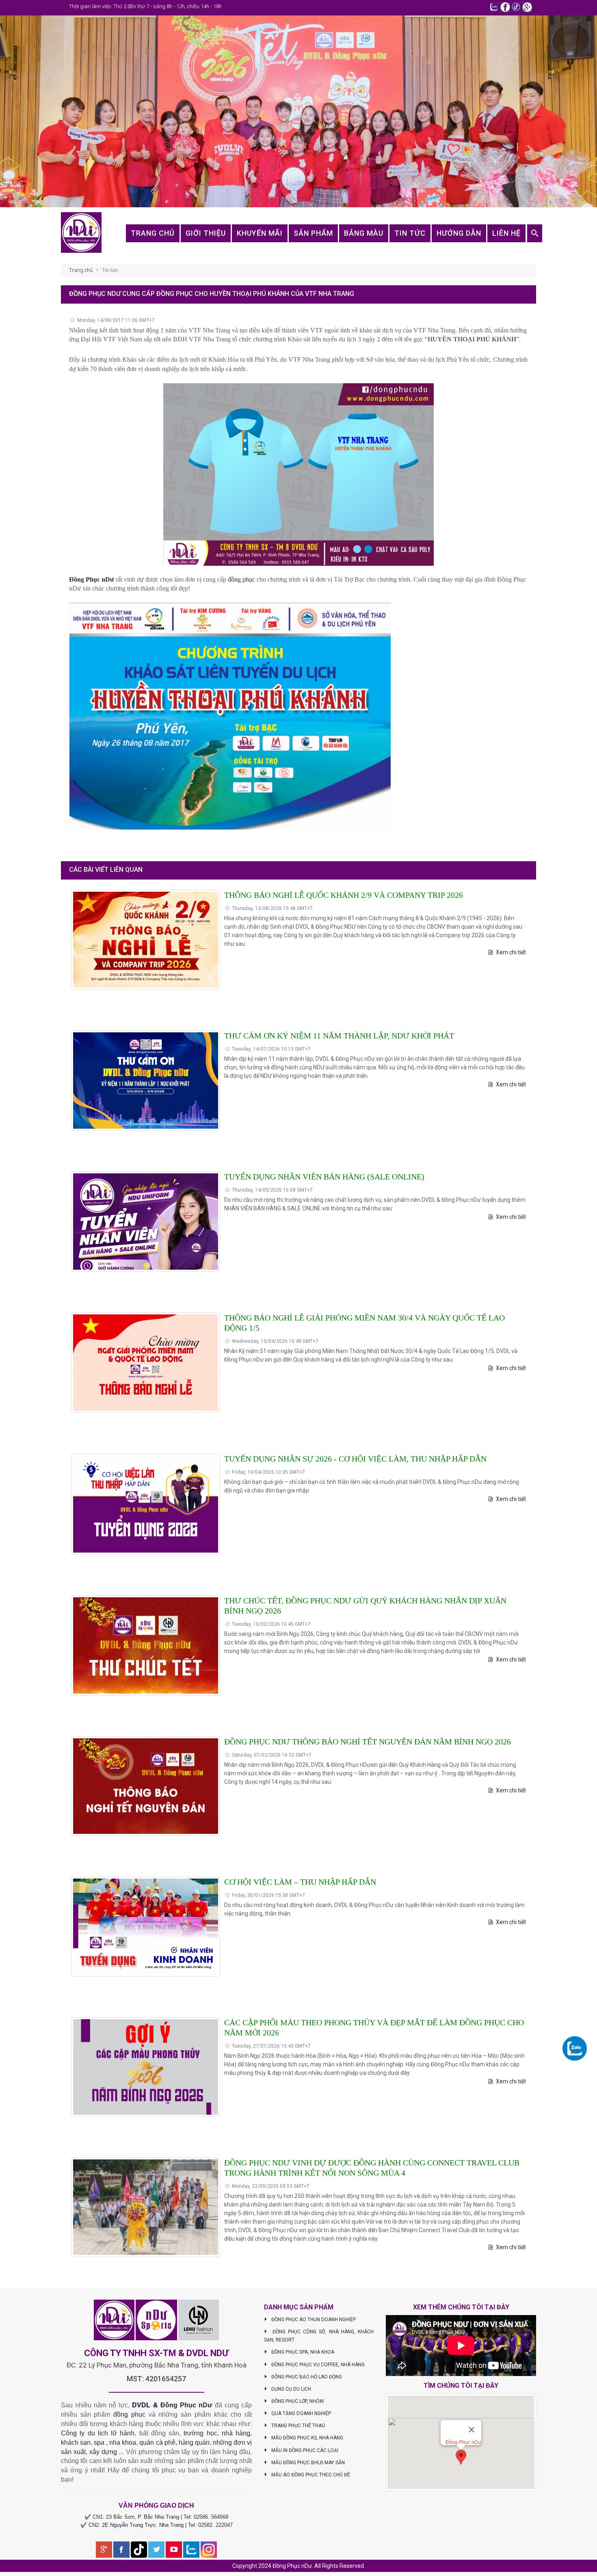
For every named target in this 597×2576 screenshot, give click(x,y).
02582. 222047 (215, 2525)
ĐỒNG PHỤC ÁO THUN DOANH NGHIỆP (313, 2320)
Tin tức (410, 233)
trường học (200, 2433)
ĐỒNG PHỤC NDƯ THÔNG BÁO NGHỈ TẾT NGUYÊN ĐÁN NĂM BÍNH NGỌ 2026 (368, 1742)
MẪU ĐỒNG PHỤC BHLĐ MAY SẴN (307, 2463)
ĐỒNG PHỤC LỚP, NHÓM (297, 2401)
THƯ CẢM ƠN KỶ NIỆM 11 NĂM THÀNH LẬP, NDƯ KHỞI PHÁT (339, 1036)
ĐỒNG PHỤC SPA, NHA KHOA (302, 2352)
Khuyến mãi (260, 233)
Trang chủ (153, 233)
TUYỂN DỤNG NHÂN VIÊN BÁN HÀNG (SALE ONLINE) (324, 1177)
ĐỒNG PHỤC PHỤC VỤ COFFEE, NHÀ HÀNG (317, 2365)
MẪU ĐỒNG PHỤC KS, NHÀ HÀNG (307, 2438)
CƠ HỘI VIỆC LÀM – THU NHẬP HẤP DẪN (300, 1882)
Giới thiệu (206, 233)
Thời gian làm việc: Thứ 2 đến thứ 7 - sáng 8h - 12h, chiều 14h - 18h (145, 6)
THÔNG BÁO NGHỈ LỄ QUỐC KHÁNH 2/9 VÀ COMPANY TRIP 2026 (344, 895)
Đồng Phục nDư (92, 579)
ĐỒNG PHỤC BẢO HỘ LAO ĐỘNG (306, 2377)
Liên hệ (506, 233)
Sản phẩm (313, 233)
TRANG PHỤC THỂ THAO (298, 2426)
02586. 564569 (211, 2517)
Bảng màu (364, 233)
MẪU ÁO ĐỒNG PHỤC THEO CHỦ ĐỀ (310, 2475)
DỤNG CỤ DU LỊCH (291, 2389)
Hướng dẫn (459, 233)
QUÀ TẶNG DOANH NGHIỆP (301, 2413)
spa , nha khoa (115, 2442)
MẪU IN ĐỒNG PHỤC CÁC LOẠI (304, 2450)
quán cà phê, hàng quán (174, 2442)
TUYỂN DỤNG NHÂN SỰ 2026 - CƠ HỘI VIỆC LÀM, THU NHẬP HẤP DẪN (355, 1459)
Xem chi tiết (510, 952)
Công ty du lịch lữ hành (98, 2433)
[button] (461, 2457)
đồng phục (241, 579)
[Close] (472, 2430)
